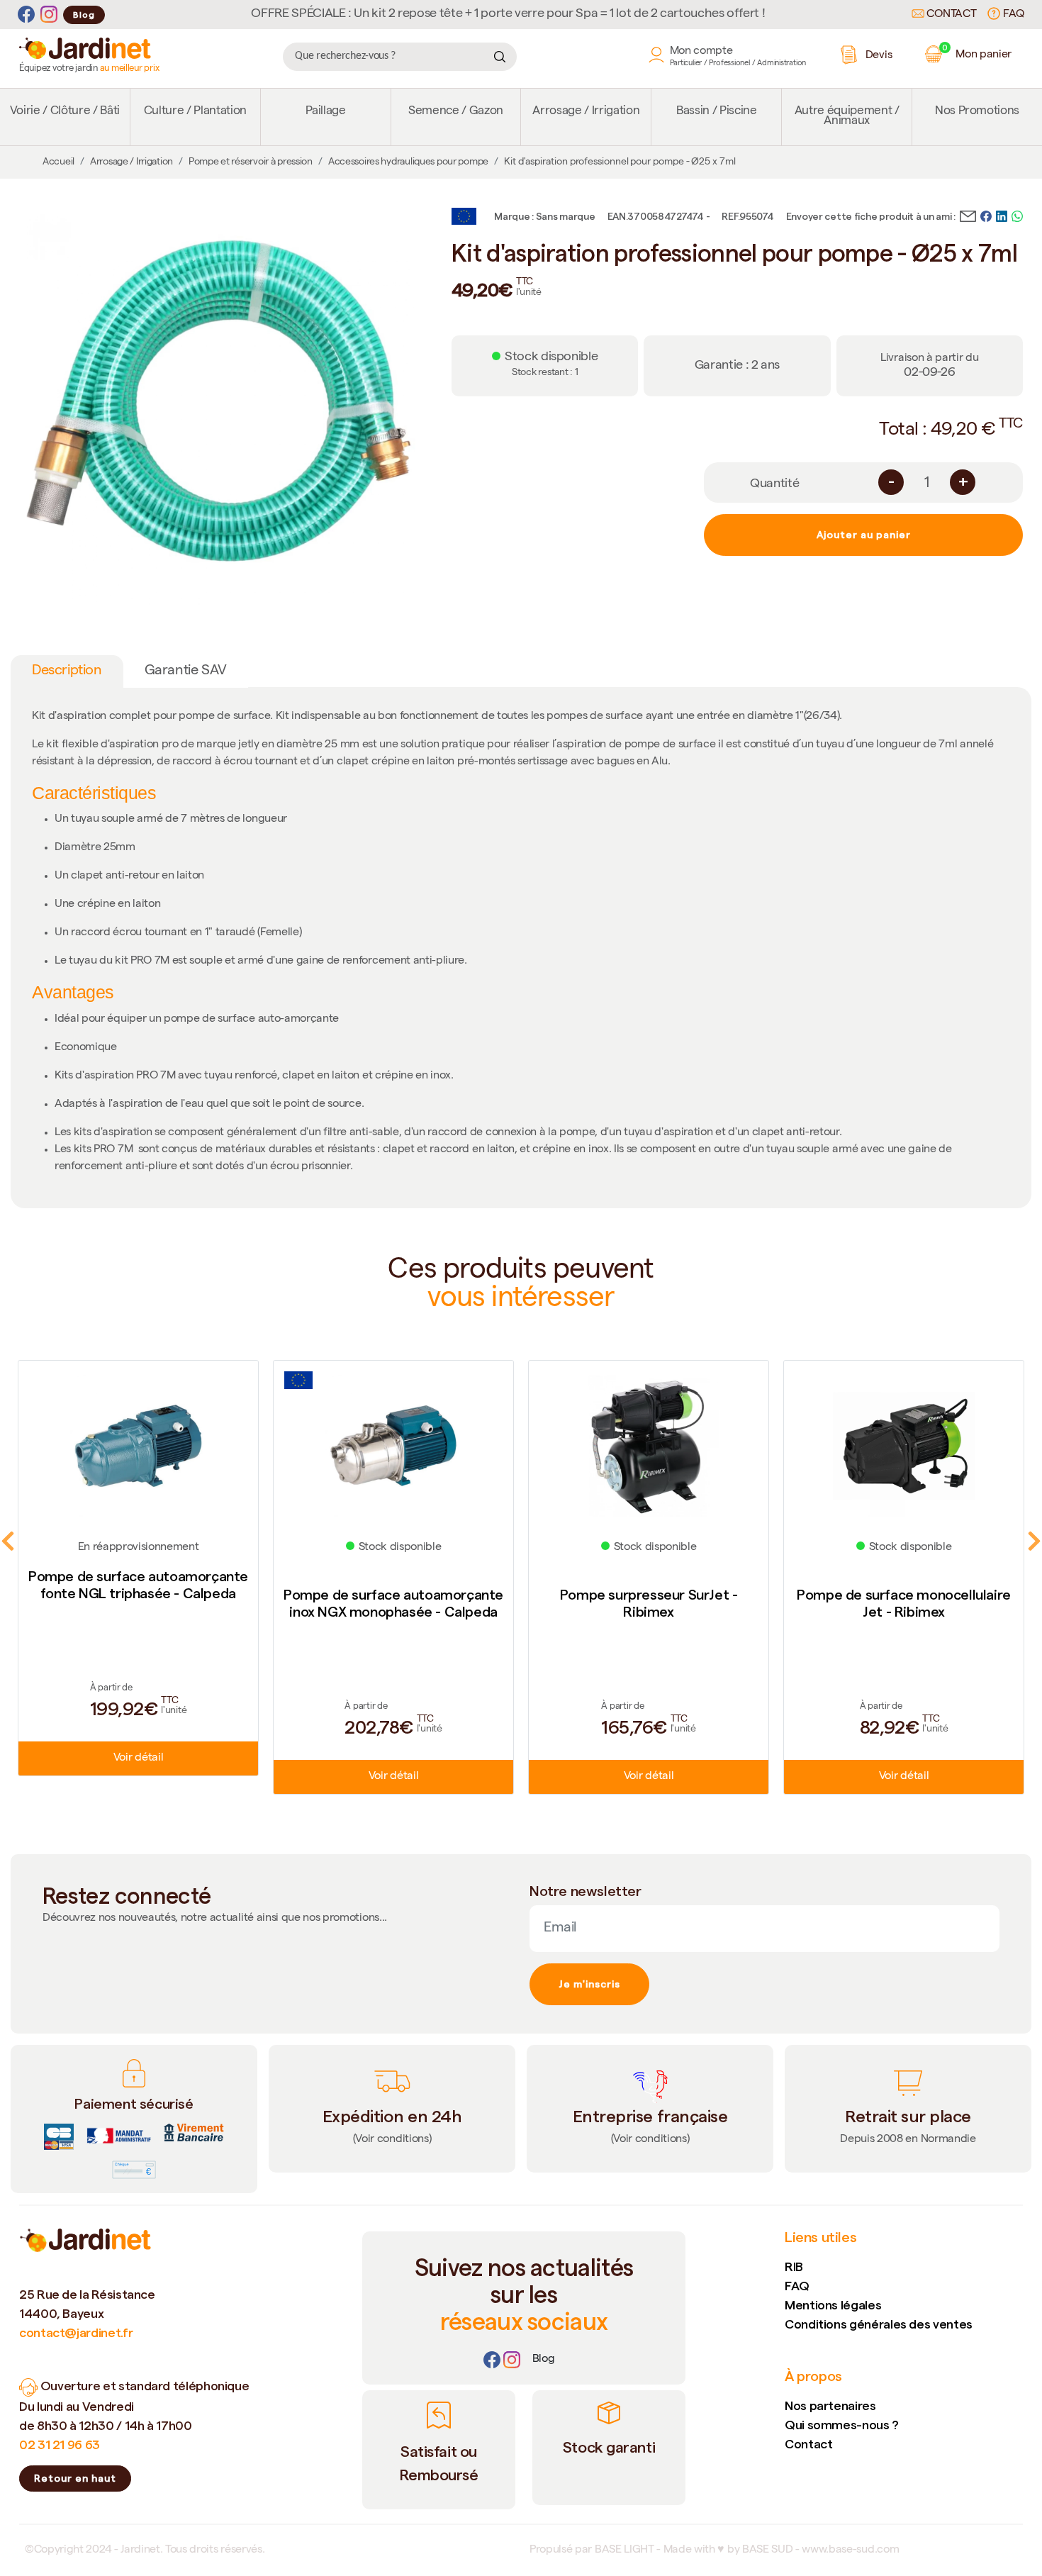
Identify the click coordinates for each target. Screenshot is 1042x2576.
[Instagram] (49, 15)
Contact (950, 15)
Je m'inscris (589, 1984)
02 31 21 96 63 (60, 2444)
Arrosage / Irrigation (586, 112)
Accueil (58, 162)
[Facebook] (26, 15)
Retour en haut (75, 2478)
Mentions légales (833, 2305)
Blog (84, 15)
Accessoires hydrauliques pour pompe (408, 162)
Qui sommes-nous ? (842, 2425)
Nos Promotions (977, 112)
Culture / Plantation (195, 112)
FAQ (1012, 15)
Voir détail (138, 1758)
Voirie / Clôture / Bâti (65, 112)
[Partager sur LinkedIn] (1002, 215)
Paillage (326, 112)
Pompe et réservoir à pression (251, 162)
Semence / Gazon (456, 112)
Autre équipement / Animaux (847, 117)
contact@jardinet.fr (76, 2332)
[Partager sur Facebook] (986, 215)
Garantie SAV (186, 671)
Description (67, 671)
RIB (794, 2266)
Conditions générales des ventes (879, 2324)
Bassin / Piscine (717, 112)
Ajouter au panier (864, 535)
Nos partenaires (830, 2405)
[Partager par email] (968, 215)
